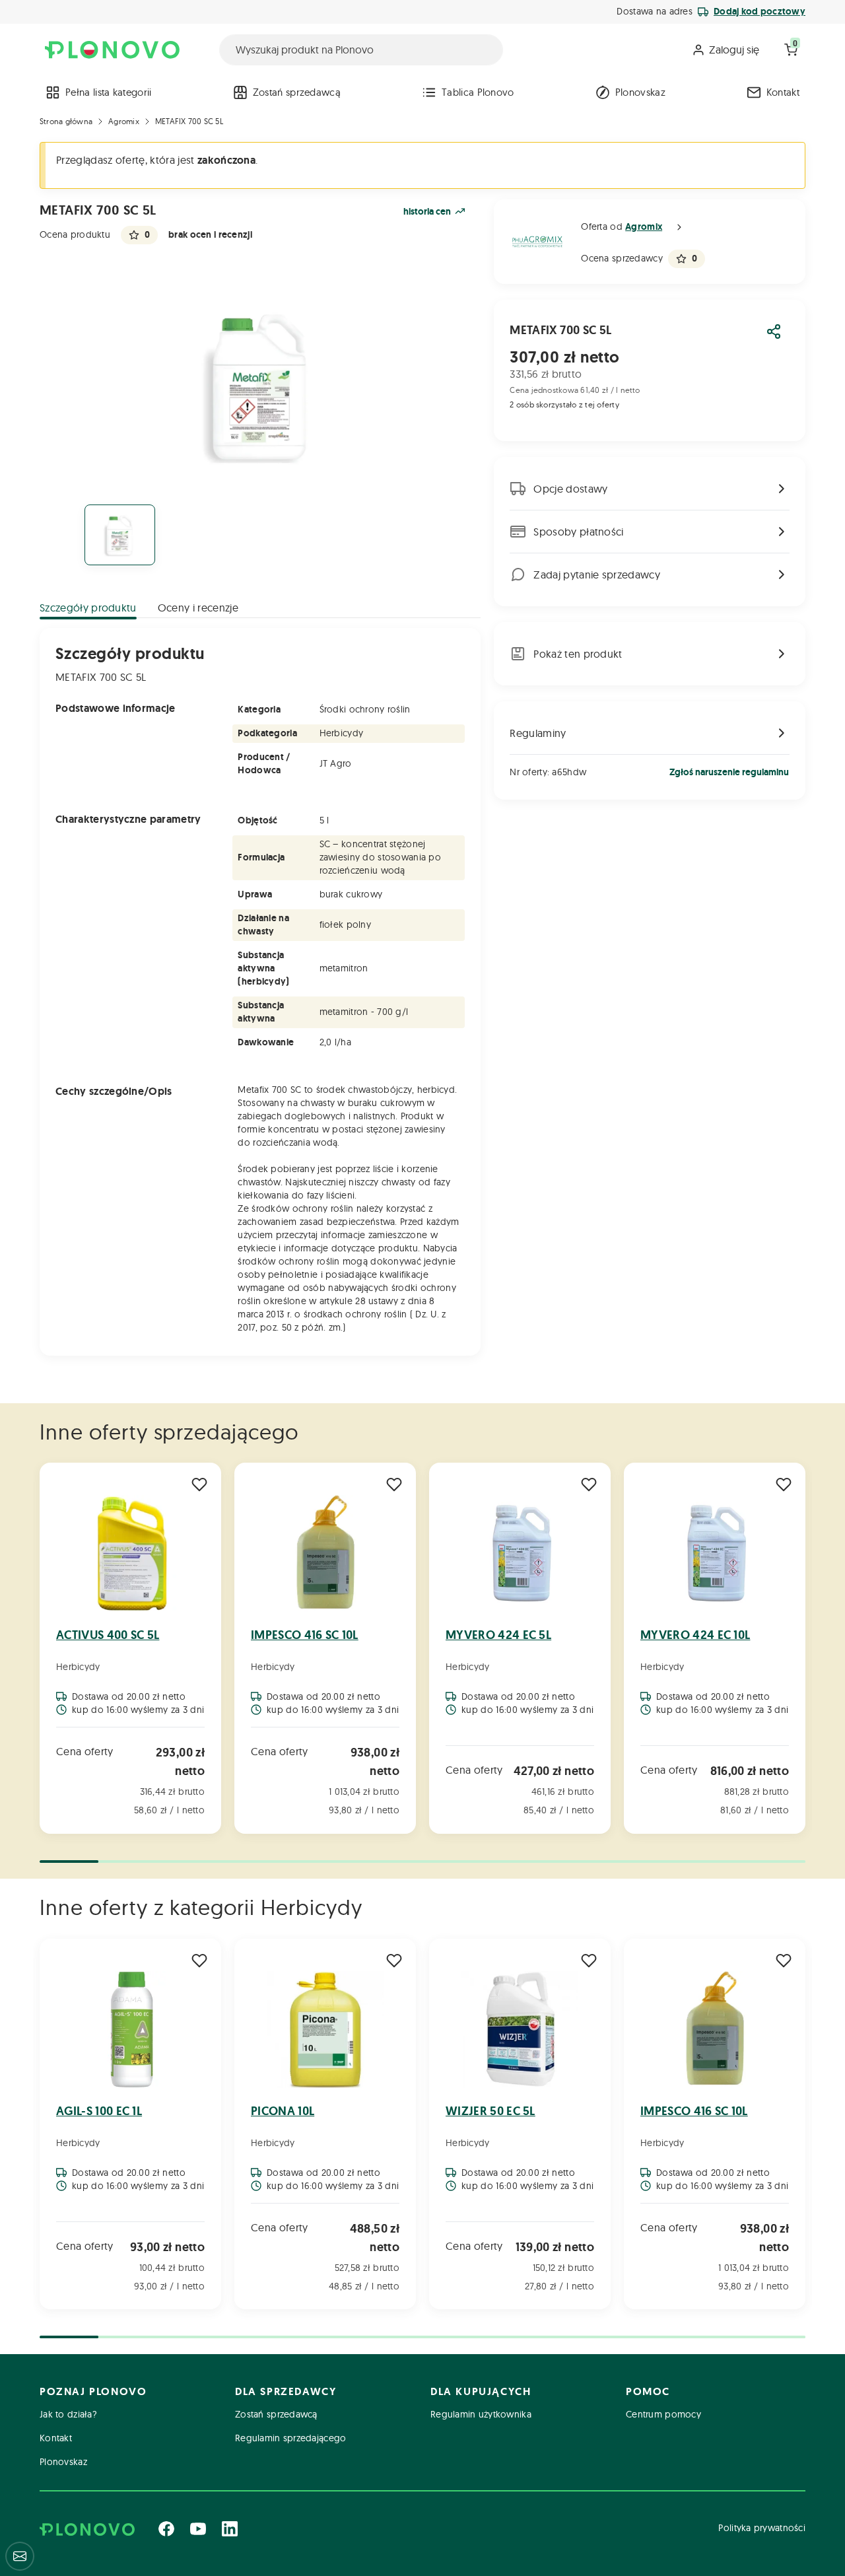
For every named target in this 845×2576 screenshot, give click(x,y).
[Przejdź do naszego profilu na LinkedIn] (230, 2528)
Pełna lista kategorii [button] (109, 92)
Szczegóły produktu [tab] (88, 608)
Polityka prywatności (762, 2528)
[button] (679, 227)
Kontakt (783, 92)
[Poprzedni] (41, 1650)
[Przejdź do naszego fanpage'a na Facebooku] (166, 2528)
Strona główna (66, 121)
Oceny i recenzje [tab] (198, 608)
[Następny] (804, 1650)
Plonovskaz (640, 92)
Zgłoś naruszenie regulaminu (729, 772)
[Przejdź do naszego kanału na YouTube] (198, 2528)
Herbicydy (78, 1667)
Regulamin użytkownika (481, 2414)
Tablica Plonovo (478, 92)
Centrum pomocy (663, 2414)
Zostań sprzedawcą (297, 92)
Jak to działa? (68, 2414)
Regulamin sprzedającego (290, 2438)
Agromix (124, 121)
